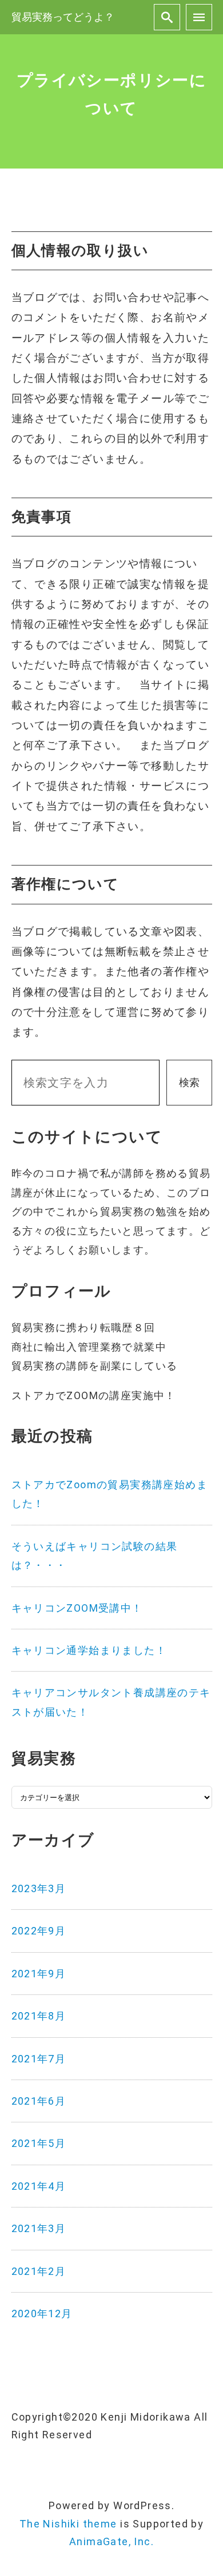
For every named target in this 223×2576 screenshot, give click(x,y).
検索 (189, 1082)
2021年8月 (39, 2016)
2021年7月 (39, 2059)
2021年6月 (39, 2101)
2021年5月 (39, 2143)
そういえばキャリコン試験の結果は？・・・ (95, 1556)
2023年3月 (39, 1888)
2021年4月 (39, 2186)
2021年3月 (39, 2228)
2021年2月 (39, 2271)
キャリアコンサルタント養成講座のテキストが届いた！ (111, 1702)
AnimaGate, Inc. (111, 2541)
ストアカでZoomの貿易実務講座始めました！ (110, 1494)
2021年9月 (39, 1974)
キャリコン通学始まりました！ (89, 1650)
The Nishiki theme (68, 2524)
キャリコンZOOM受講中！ (77, 1608)
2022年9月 (39, 1931)
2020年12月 (42, 2313)
